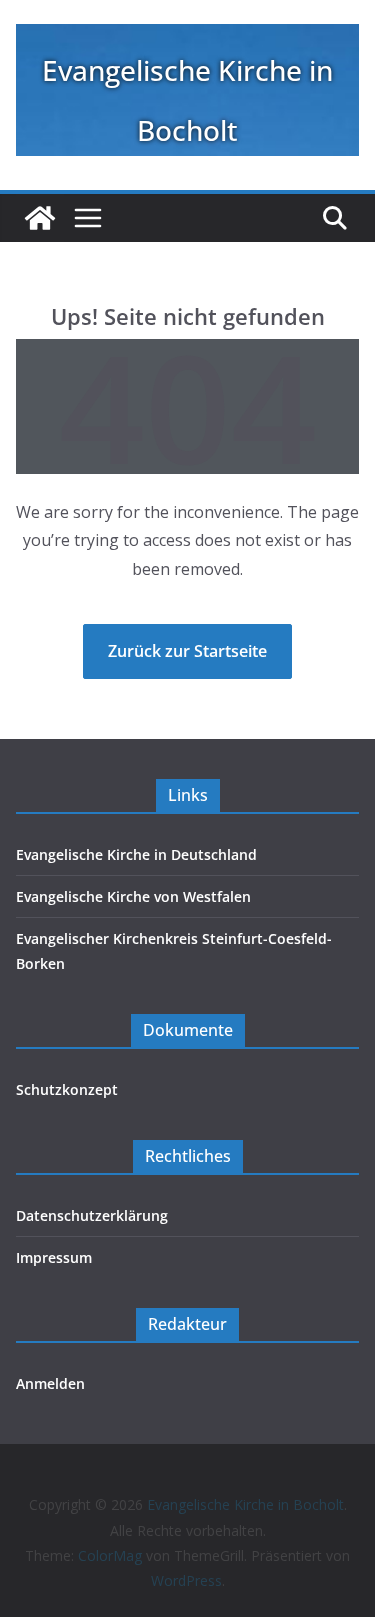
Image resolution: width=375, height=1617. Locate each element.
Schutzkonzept (67, 1089)
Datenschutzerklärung (92, 1215)
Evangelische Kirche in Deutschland (136, 854)
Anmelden (50, 1383)
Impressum (54, 1257)
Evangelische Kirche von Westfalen (133, 896)
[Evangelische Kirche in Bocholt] (40, 218)
